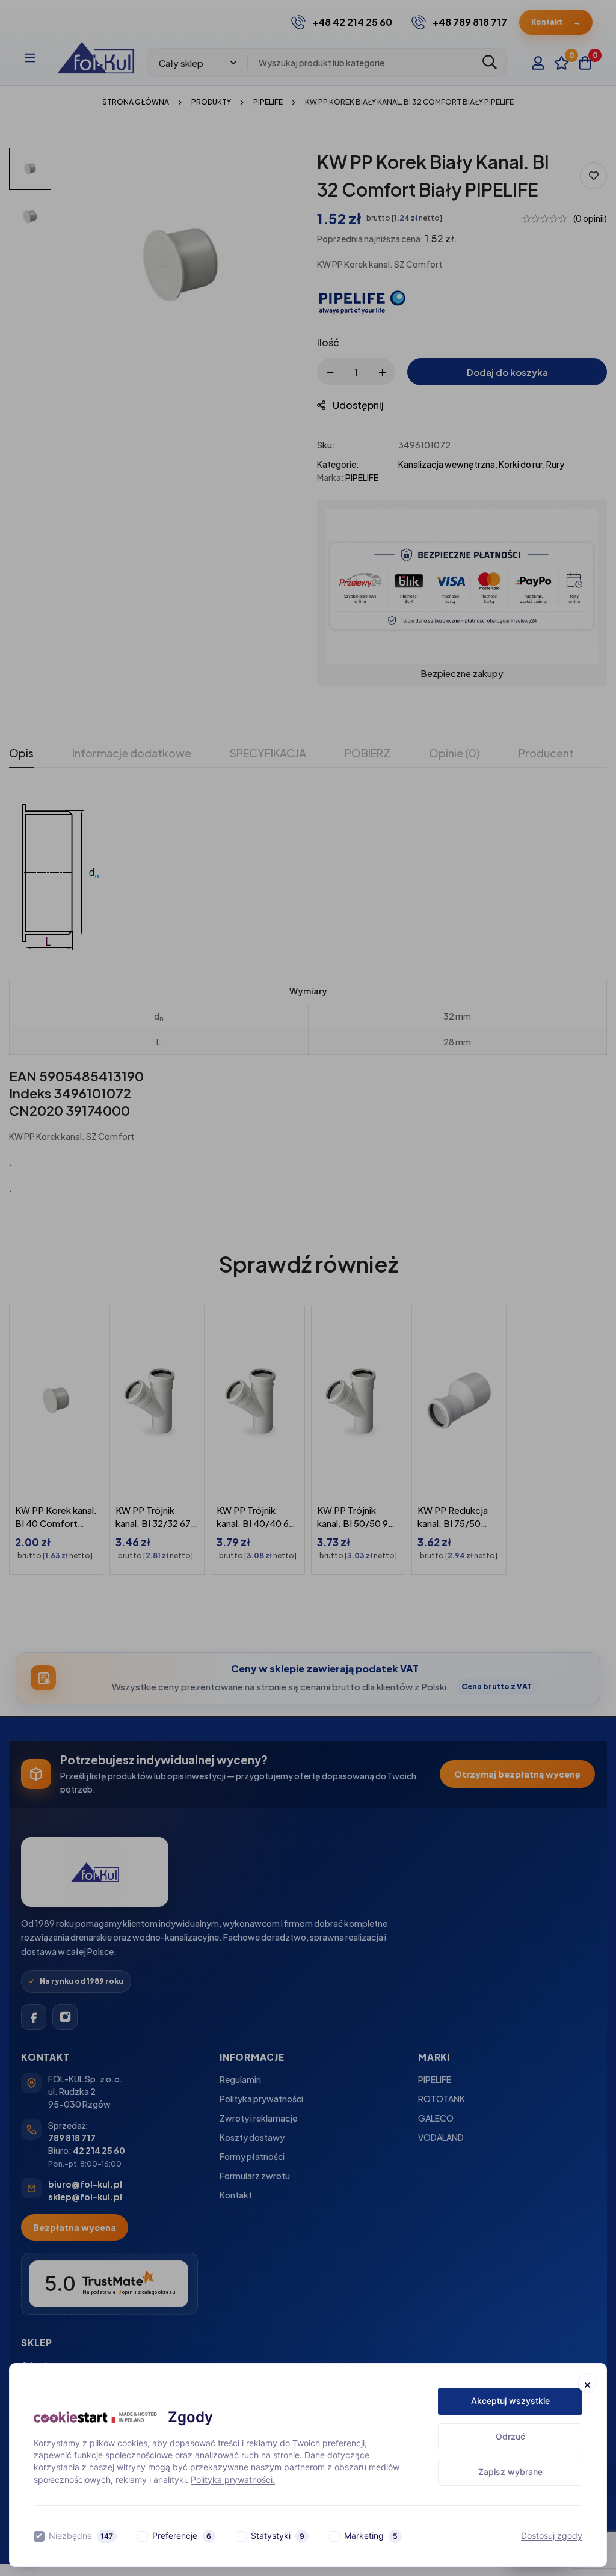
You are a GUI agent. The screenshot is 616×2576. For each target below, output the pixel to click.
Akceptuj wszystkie (510, 2401)
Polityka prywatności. (233, 2480)
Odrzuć (510, 2436)
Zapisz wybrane (510, 2472)
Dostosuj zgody (552, 2535)
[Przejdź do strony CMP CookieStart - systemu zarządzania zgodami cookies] (95, 2417)
